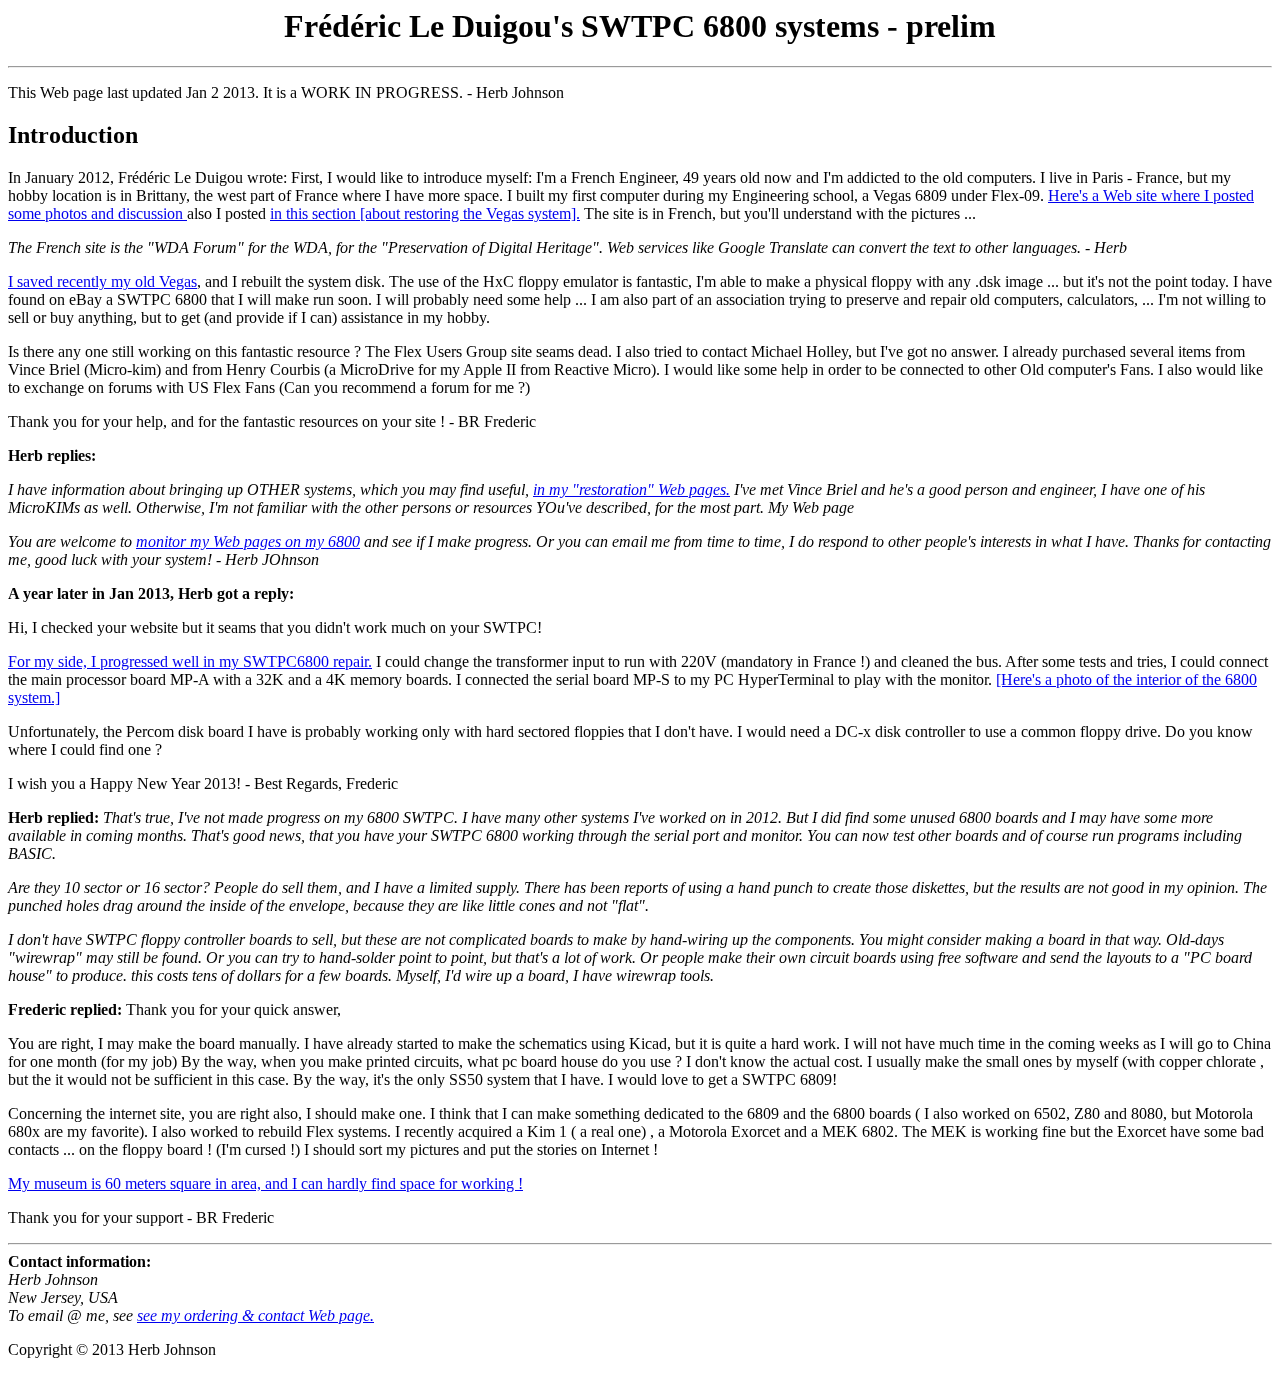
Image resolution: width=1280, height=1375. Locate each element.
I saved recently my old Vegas (102, 281)
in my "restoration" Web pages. (631, 489)
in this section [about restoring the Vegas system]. (425, 213)
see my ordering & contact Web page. (255, 1315)
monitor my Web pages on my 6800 (248, 541)
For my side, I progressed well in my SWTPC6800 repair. (190, 661)
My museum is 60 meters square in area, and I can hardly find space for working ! (265, 1183)
